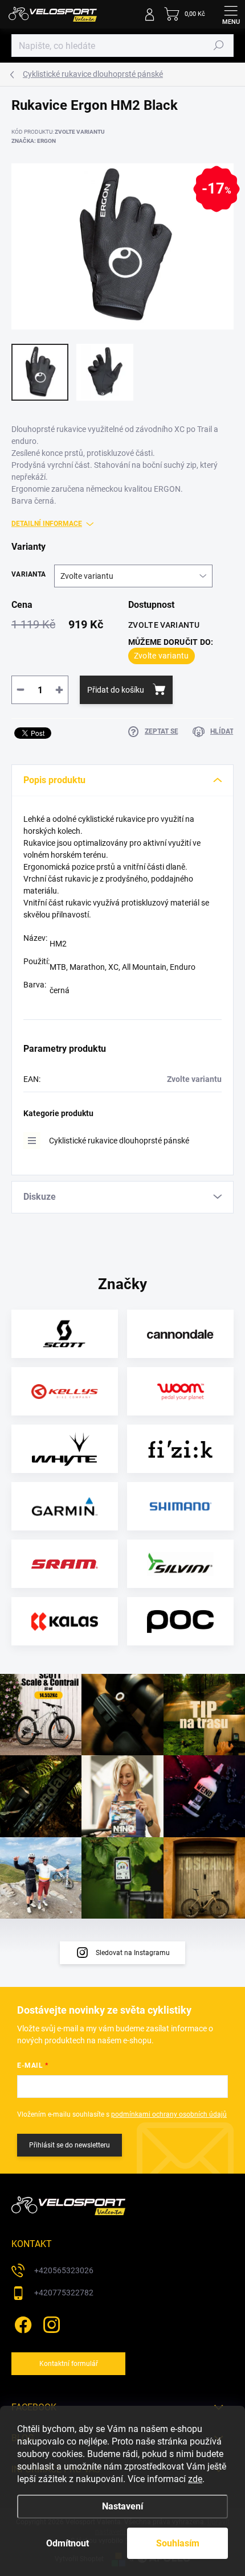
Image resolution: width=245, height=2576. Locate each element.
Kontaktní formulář (69, 2364)
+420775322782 (64, 2293)
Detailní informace (47, 524)
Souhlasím (178, 2543)
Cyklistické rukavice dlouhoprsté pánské (119, 1141)
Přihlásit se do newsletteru (70, 2145)
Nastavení (122, 2506)
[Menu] (231, 14)
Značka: (34, 141)
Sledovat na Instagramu (133, 1953)
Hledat (219, 46)
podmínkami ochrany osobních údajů (169, 2114)
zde (195, 2479)
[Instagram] (50, 2323)
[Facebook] (21, 2323)
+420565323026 (64, 2270)
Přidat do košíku (116, 690)
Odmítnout (68, 2543)
